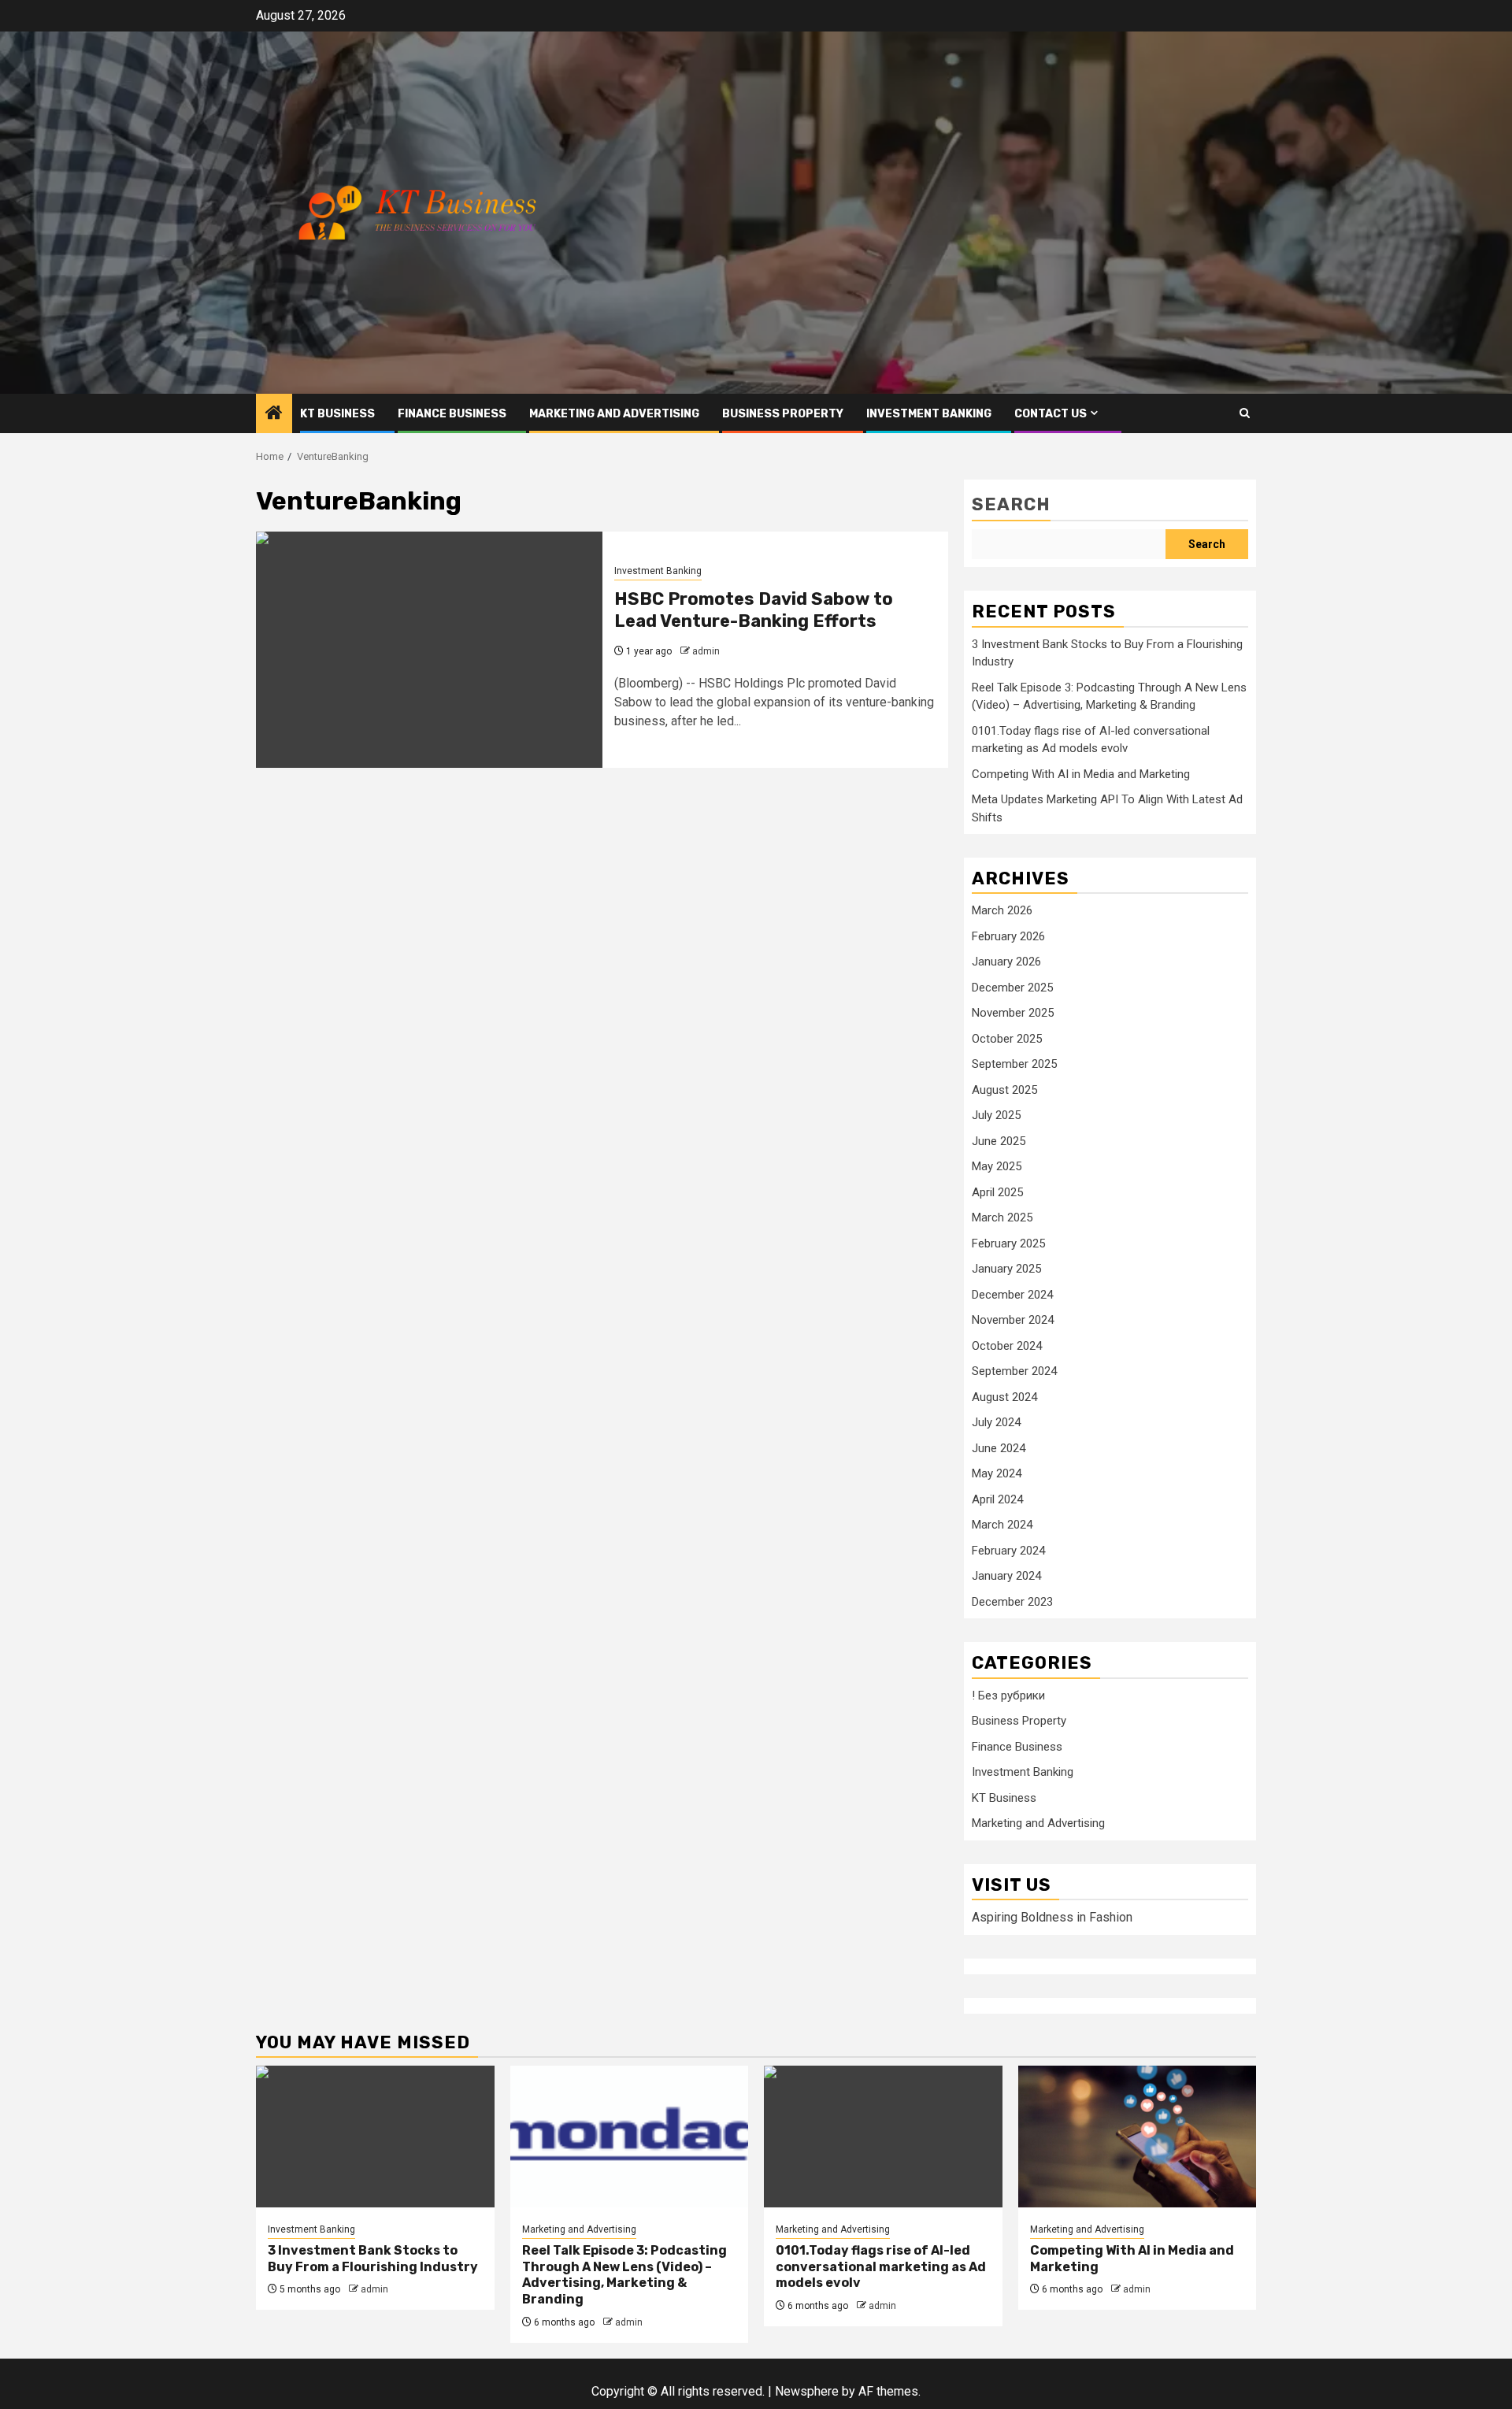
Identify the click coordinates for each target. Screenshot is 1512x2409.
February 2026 (1008, 936)
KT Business (337, 414)
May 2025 (997, 1166)
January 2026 (1006, 962)
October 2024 (1007, 1346)
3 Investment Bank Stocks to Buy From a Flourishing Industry (373, 2259)
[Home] (274, 414)
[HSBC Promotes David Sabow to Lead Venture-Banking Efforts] (429, 650)
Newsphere (807, 2391)
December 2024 (1012, 1295)
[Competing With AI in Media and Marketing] (1138, 2137)
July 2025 (996, 1115)
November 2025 (1013, 1013)
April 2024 (997, 1499)
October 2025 (1007, 1039)
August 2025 (1004, 1090)
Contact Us (1051, 414)
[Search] (1245, 413)
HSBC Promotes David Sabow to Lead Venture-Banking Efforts (754, 610)
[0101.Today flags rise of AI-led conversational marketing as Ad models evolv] (883, 2137)
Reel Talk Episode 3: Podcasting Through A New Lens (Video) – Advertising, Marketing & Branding (624, 2275)
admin (706, 651)
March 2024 (1002, 1525)
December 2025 (1012, 988)
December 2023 (1012, 1602)
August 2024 (1004, 1397)
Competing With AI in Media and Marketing (1081, 774)
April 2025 (997, 1192)
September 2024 (1014, 1371)
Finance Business (452, 414)
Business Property (783, 414)
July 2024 (996, 1422)
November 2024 (1013, 1320)
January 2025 (1006, 1269)
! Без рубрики (1008, 1696)
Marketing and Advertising (614, 414)
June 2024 (999, 1448)
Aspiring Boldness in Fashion (1052, 1917)
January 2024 (1006, 1576)
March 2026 (1002, 910)
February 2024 (1008, 1551)
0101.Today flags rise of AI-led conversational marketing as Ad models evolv (881, 2267)
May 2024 (997, 1473)
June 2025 (999, 1141)
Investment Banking (929, 414)
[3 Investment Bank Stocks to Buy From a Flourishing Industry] (375, 2137)
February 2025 (1008, 1243)
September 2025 (1014, 1064)
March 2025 (1002, 1217)
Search (1011, 504)
